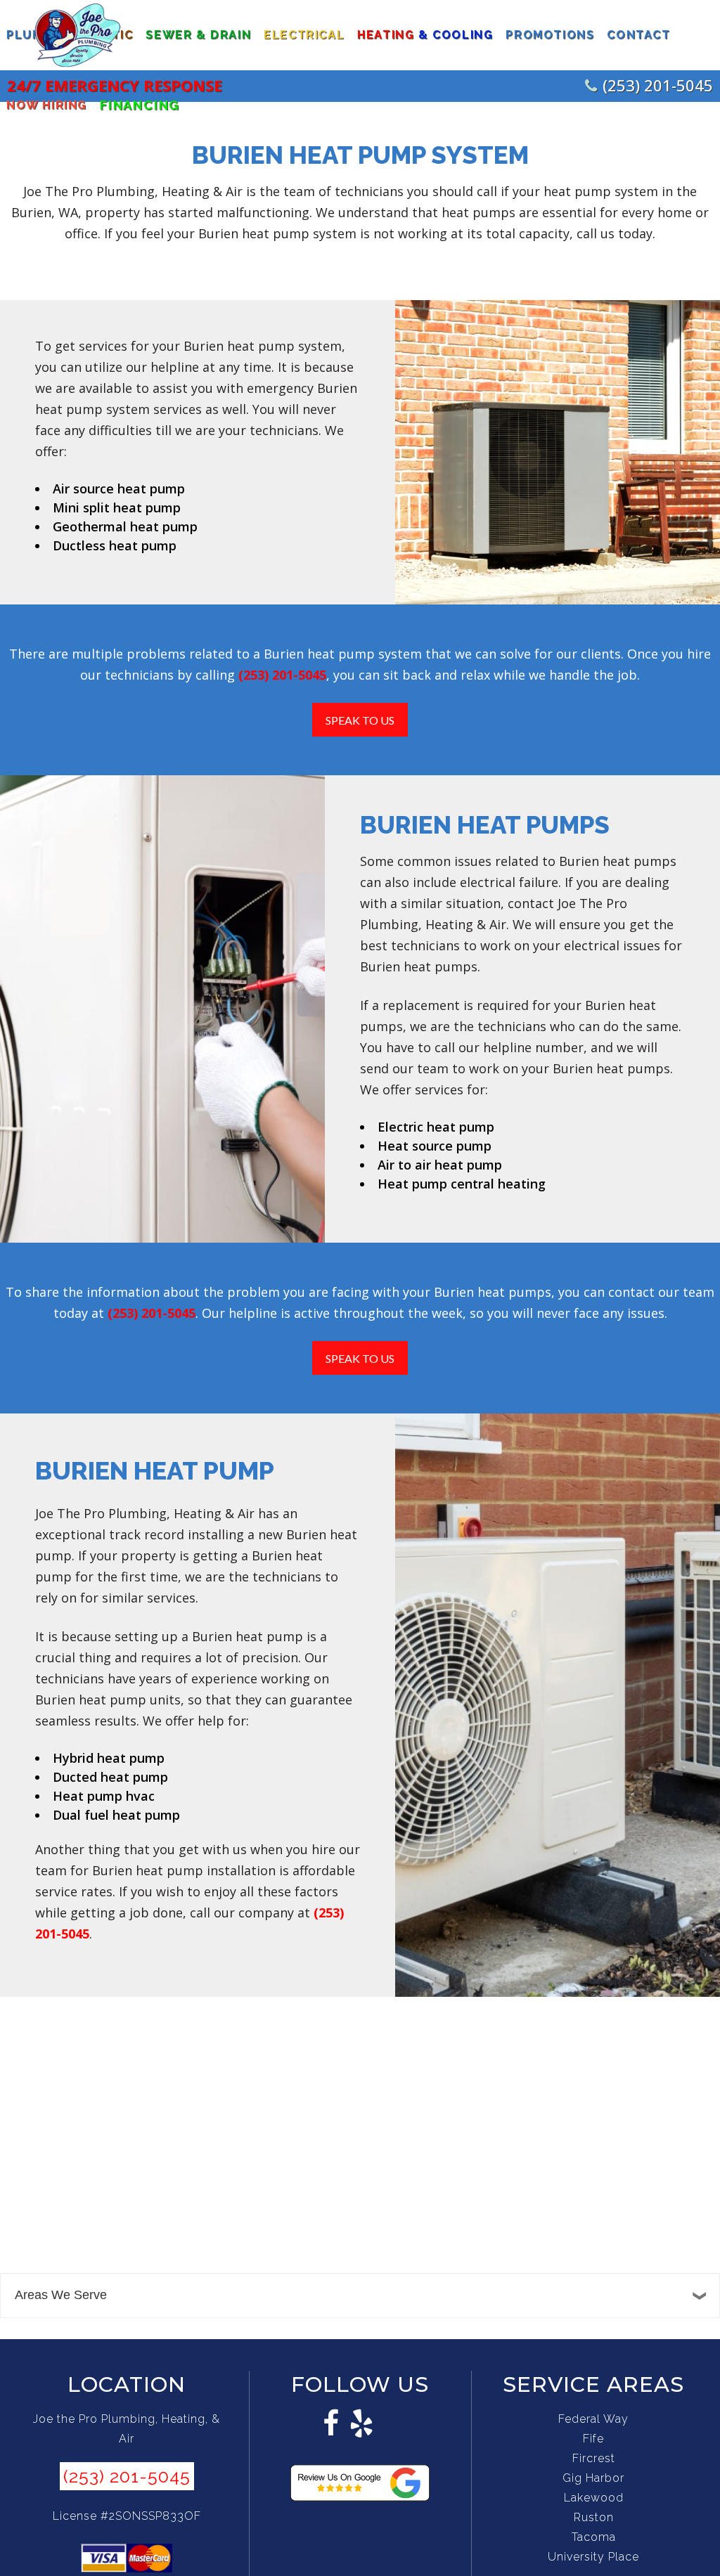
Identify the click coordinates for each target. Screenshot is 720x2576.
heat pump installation (206, 1870)
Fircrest (594, 2458)
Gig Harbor (593, 2478)
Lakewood (594, 2498)
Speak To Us (360, 720)
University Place (593, 2557)
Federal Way (593, 2419)
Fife (593, 2439)
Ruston (594, 2517)
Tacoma (594, 2537)
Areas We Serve (61, 2295)
